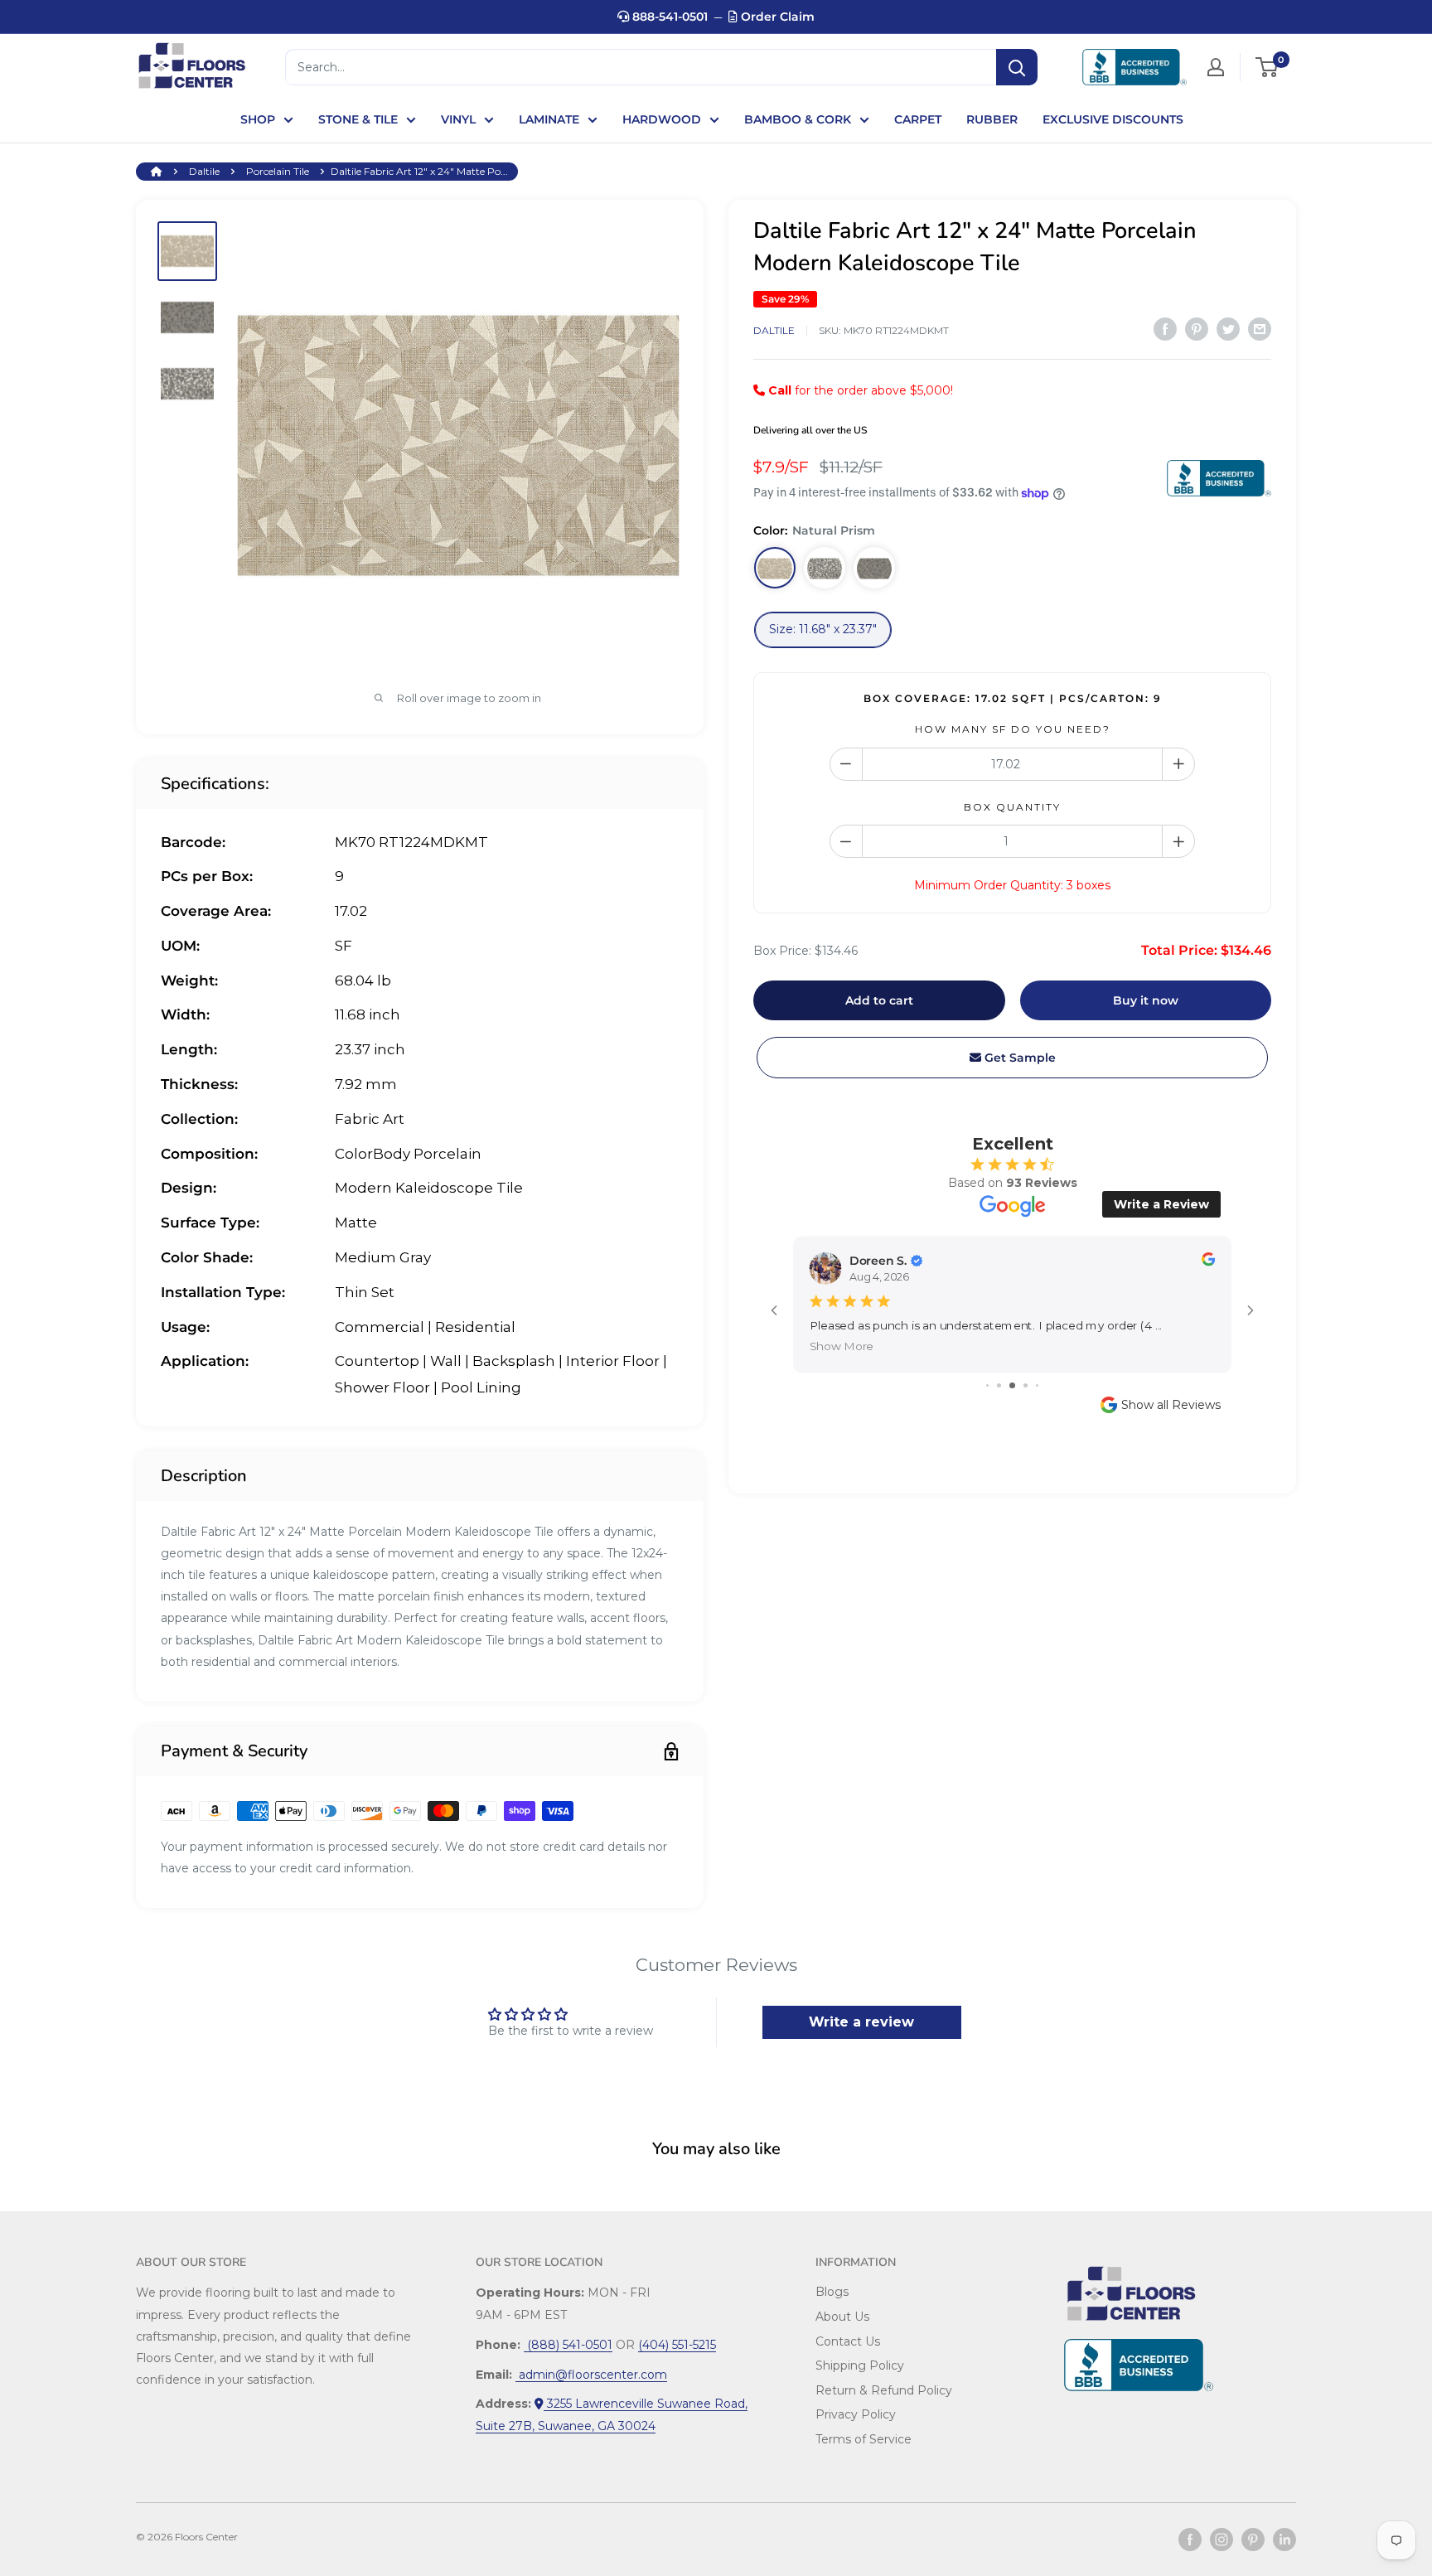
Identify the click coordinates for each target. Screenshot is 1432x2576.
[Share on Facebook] (1165, 329)
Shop (258, 119)
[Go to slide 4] (1026, 1385)
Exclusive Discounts (1113, 119)
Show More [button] (842, 1346)
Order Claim (776, 17)
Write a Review (1161, 1204)
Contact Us (848, 2341)
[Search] (1017, 67)
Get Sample (1018, 1058)
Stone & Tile (358, 119)
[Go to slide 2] (999, 1385)
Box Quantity (1012, 807)
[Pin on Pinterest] (1197, 329)
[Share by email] (1260, 329)
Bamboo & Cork (798, 119)
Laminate (549, 119)
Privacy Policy (856, 2414)
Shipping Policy (860, 2365)
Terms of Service (864, 2439)
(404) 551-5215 (677, 2345)
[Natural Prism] (775, 569)
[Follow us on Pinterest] (1253, 2540)
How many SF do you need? (1013, 729)
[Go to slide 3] (1012, 1385)
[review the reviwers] (1208, 1262)
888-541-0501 (668, 17)
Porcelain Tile (278, 171)
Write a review (861, 2022)
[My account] (1216, 67)
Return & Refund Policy (884, 2390)
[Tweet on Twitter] (1228, 329)
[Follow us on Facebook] (1190, 2540)
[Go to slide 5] (1037, 1385)
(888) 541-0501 (568, 2345)
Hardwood (662, 119)
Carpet (918, 119)
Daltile (204, 171)
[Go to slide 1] (987, 1385)
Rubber (992, 119)
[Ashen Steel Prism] (874, 569)
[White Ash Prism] (825, 569)
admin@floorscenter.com (591, 2375)
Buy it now (1146, 1000)
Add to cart (879, 1000)
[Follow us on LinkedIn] (1284, 2540)
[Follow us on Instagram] (1222, 2540)
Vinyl (458, 119)
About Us (842, 2317)
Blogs (832, 2292)
